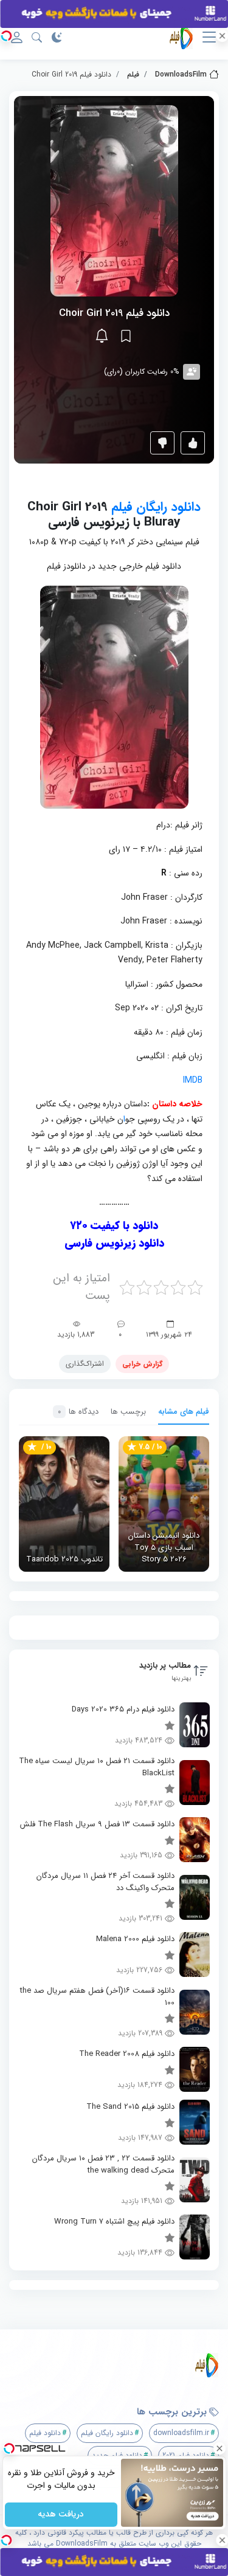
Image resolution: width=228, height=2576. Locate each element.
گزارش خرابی (142, 1364)
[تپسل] (6, 36)
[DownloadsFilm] (119, 2365)
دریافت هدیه (61, 2515)
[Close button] (219, 2448)
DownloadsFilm (181, 74)
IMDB (193, 1080)
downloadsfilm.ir (181, 2433)
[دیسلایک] (162, 443)
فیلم (133, 74)
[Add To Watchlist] (126, 336)
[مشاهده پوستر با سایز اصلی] (114, 200)
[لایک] (193, 443)
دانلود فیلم (45, 2433)
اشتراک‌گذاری (85, 1364)
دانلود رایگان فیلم (156, 507)
